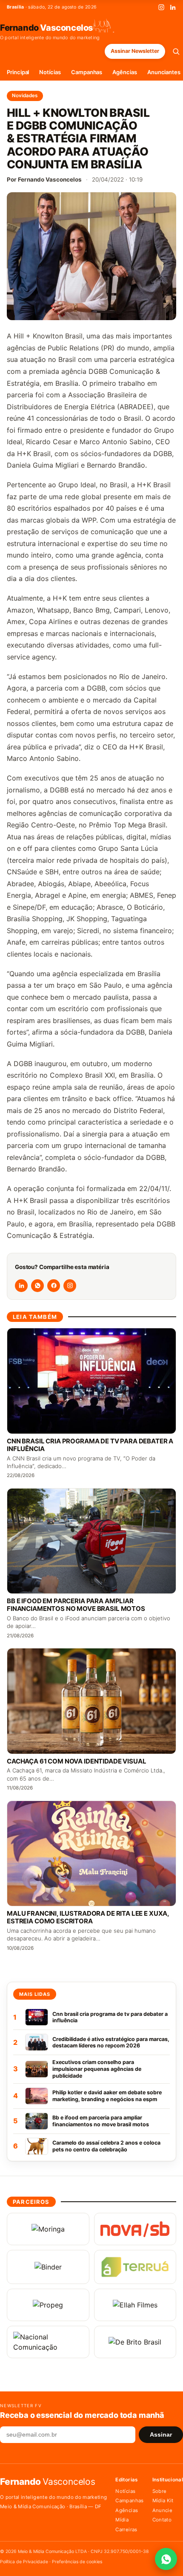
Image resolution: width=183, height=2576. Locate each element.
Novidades (25, 95)
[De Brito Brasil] (135, 2342)
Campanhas (87, 72)
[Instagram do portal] (70, 1286)
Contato (162, 2520)
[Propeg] (48, 2305)
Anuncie (162, 2510)
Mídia (122, 2520)
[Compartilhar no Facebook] (54, 1286)
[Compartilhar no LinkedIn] (21, 1286)
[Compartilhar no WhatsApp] (37, 1286)
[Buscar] (176, 51)
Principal (18, 72)
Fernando (47, 27)
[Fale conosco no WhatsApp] (166, 2559)
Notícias (50, 72)
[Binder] (48, 2267)
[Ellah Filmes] (135, 2305)
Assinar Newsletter (135, 51)
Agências (124, 72)
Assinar (161, 2435)
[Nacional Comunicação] (48, 2342)
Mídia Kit (163, 2501)
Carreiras (126, 2530)
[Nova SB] (135, 2229)
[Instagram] (161, 7)
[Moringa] (48, 2229)
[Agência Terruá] (135, 2267)
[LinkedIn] (173, 7)
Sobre (160, 2491)
